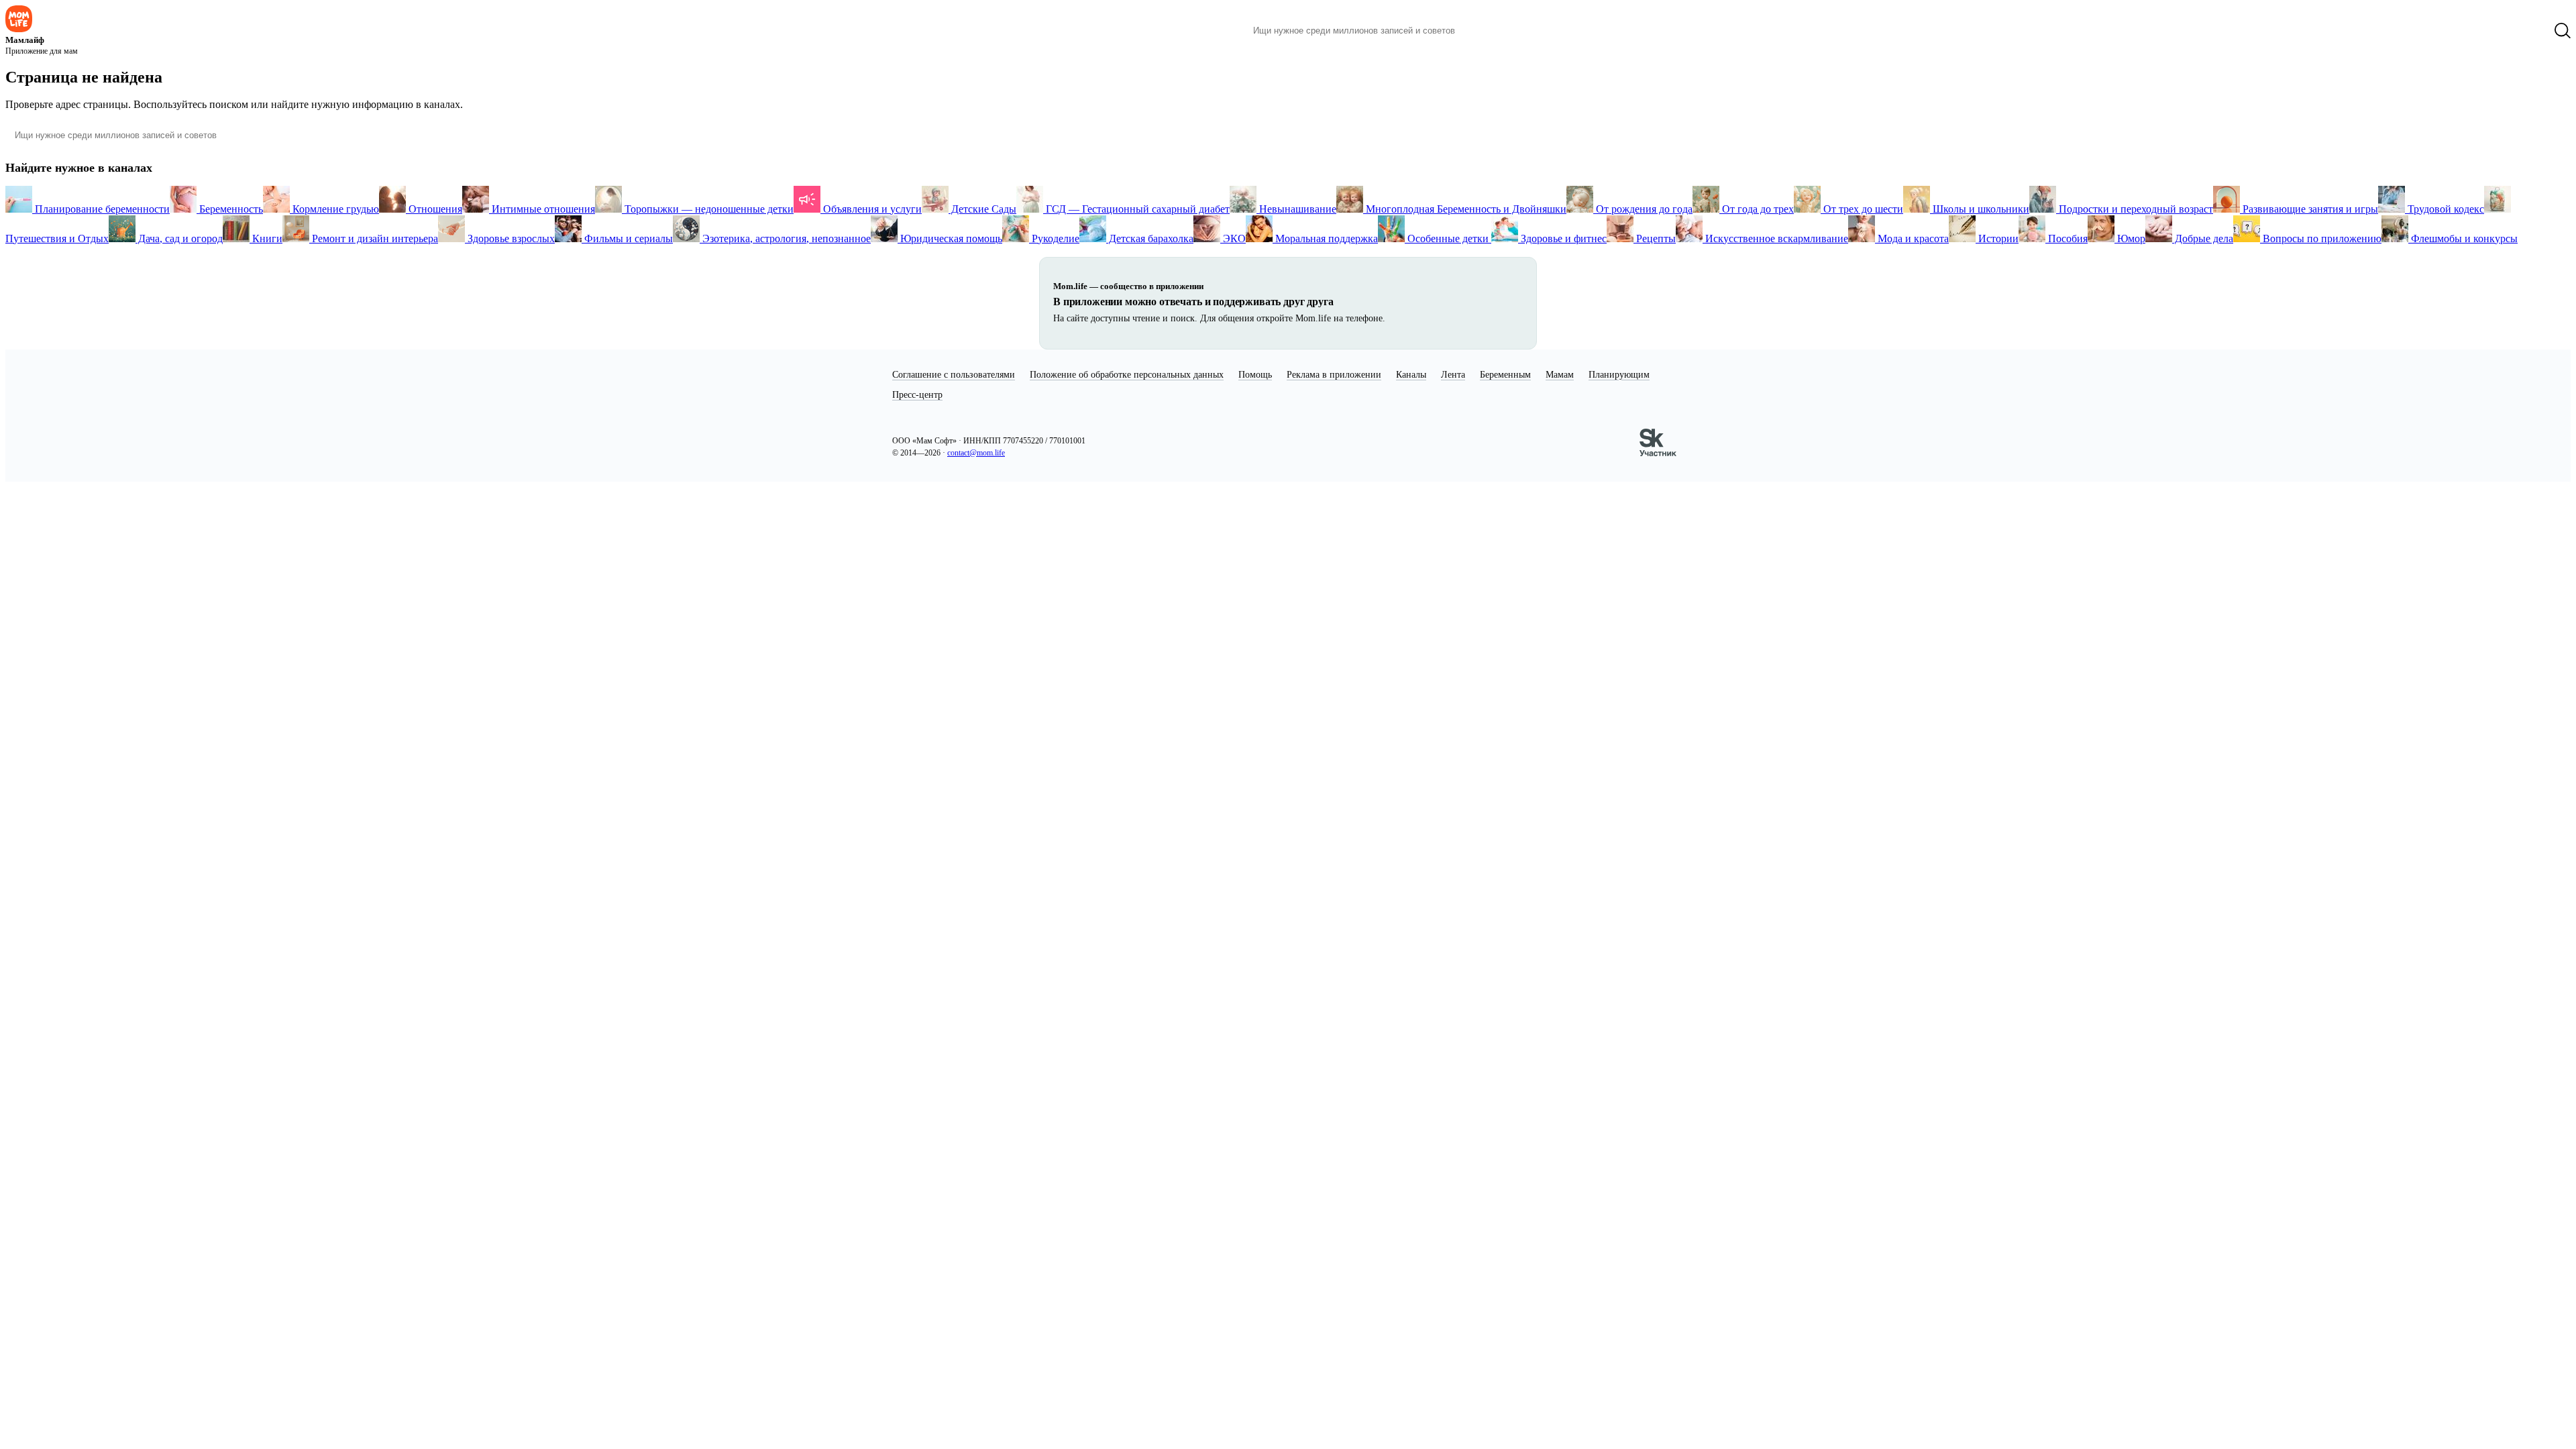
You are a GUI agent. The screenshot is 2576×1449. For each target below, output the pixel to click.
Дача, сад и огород (179, 238)
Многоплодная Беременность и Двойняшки (1465, 209)
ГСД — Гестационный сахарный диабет (1136, 209)
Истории (1997, 238)
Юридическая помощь (950, 238)
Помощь (1255, 375)
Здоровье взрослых (510, 238)
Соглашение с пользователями (954, 375)
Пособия (2067, 238)
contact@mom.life (976, 453)
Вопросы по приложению (2321, 238)
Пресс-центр (917, 395)
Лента (1453, 375)
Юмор (2130, 238)
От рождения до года (1643, 209)
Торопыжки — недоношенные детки (708, 209)
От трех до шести (1862, 209)
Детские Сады (982, 209)
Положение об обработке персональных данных (1127, 375)
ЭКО (1233, 238)
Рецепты (1655, 238)
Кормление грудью (334, 209)
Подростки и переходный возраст (2135, 209)
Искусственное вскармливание (1775, 238)
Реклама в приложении (1334, 375)
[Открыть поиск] (2563, 31)
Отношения (434, 209)
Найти (1486, 31)
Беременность (230, 209)
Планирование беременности (101, 209)
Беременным (1505, 375)
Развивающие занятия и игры (2309, 209)
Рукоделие (1054, 238)
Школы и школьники (1980, 209)
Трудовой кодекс (2445, 209)
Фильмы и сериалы (627, 238)
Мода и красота (1912, 238)
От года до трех (1757, 209)
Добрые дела (2203, 238)
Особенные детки (1448, 238)
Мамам (1560, 375)
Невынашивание (1296, 209)
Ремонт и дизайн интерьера (374, 238)
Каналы (1411, 375)
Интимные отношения (542, 209)
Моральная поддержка (1325, 238)
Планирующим (1619, 375)
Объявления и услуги (871, 209)
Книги (266, 238)
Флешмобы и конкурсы (2463, 238)
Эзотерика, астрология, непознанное (785, 238)
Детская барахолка (1150, 238)
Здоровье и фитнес (1562, 238)
